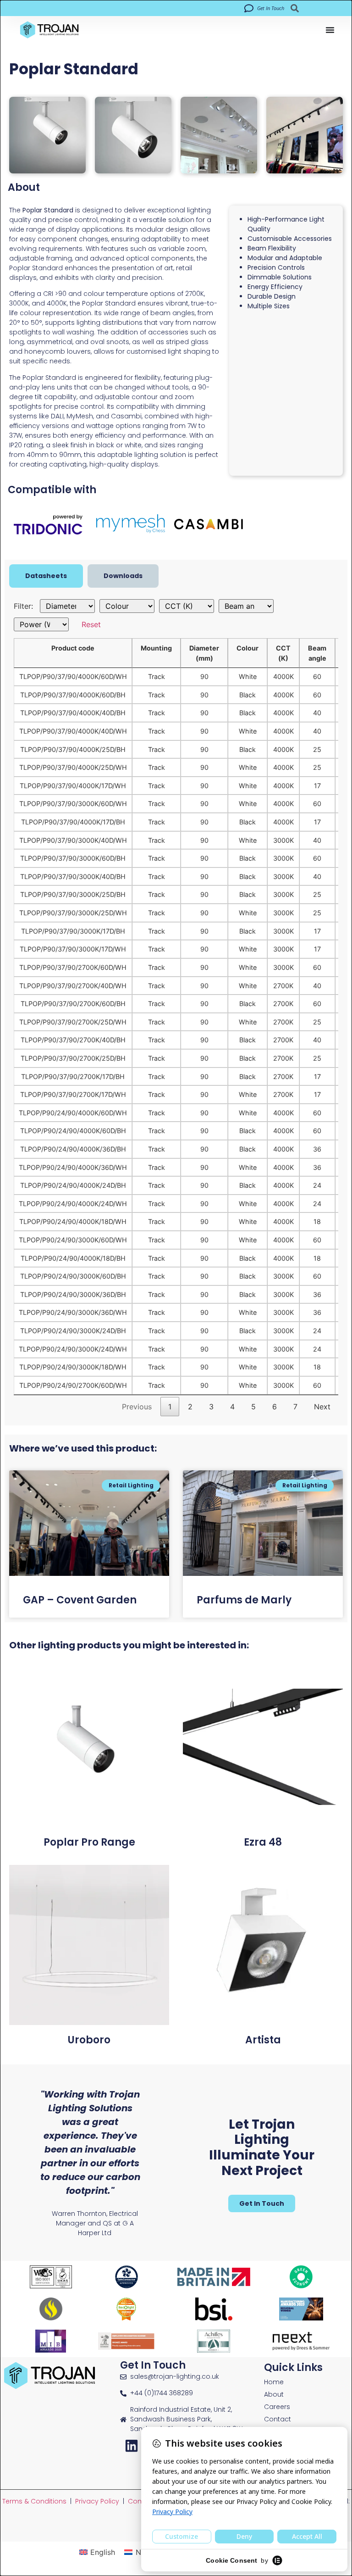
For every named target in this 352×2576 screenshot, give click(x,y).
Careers (277, 2407)
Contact (278, 2419)
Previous (137, 1407)
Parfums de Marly (244, 1600)
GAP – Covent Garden (80, 1600)
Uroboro (89, 2040)
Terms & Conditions (34, 2501)
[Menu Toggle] (330, 30)
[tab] (46, 576)
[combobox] (312, 8)
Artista (263, 2040)
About (274, 2395)
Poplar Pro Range (89, 1842)
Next (322, 1407)
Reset (91, 624)
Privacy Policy (97, 2501)
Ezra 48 (263, 1842)
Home (274, 2382)
